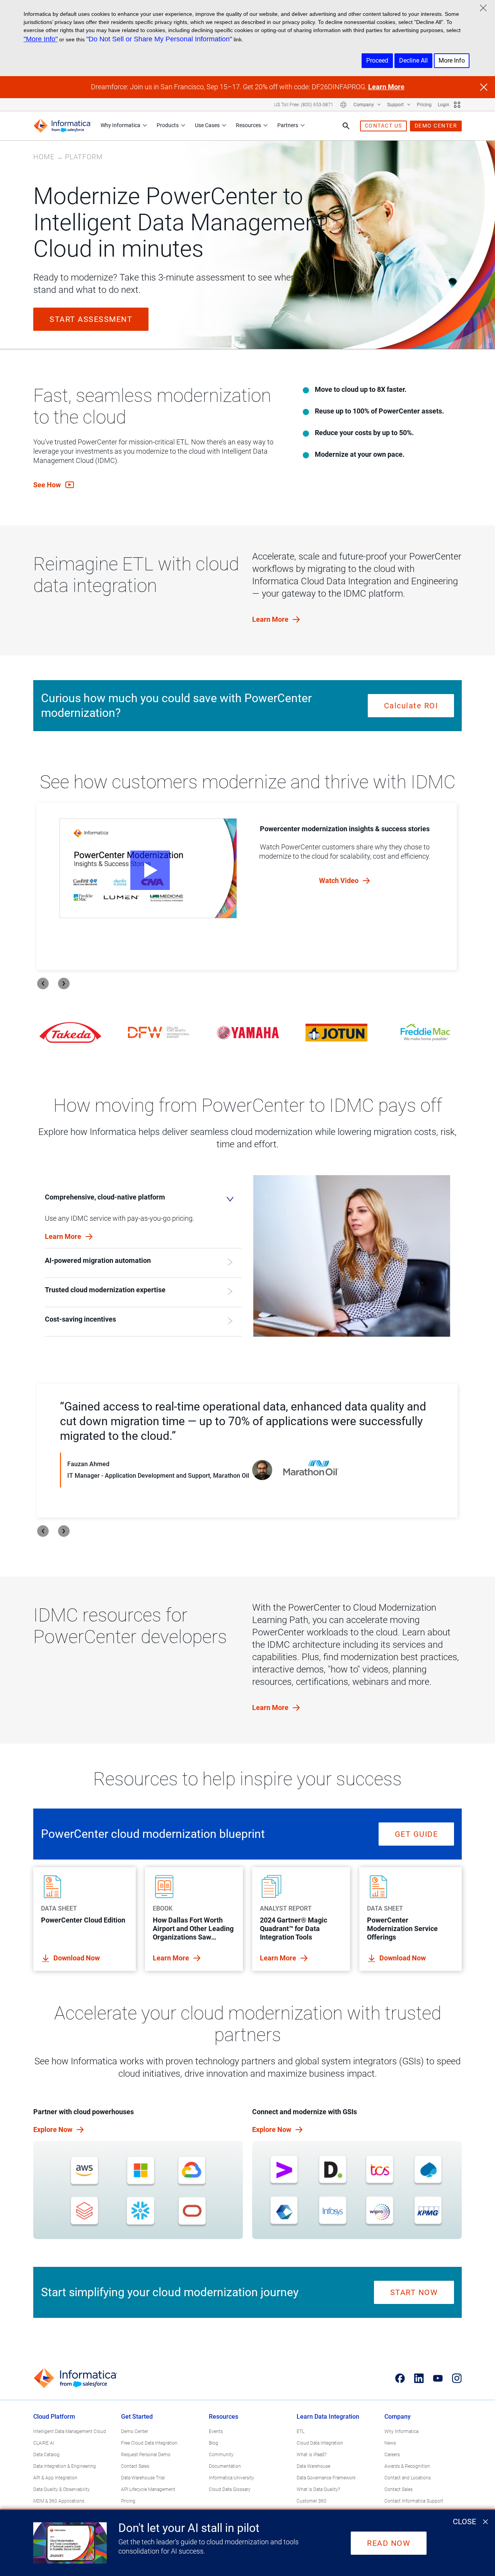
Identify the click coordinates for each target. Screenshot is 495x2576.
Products (168, 125)
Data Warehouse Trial (143, 2478)
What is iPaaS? (312, 2455)
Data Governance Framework (326, 2478)
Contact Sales (135, 2466)
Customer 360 (312, 2501)
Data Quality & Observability (61, 2489)
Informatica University (231, 2478)
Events (216, 2431)
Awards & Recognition (407, 2466)
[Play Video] (148, 868)
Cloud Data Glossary (230, 2489)
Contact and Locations (408, 2478)
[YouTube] (438, 2378)
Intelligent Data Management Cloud (70, 2431)
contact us (383, 126)
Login (444, 105)
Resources (248, 125)
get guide (416, 1834)
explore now (54, 2129)
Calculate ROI (411, 706)
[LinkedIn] (419, 2378)
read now (389, 2543)
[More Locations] (343, 105)
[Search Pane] (346, 126)
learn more (271, 619)
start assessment (91, 319)
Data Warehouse (313, 2466)
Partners (288, 125)
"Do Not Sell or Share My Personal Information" (159, 39)
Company (364, 105)
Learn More (386, 87)
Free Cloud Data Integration (149, 2443)
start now (414, 2292)
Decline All (413, 60)
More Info (452, 60)
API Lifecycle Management (148, 2489)
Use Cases (207, 125)
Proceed (377, 60)
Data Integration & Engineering (65, 2466)
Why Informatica (120, 125)
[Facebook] (400, 2378)
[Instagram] (457, 2378)
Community (221, 2455)
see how (48, 485)
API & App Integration (55, 2478)
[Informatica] (62, 126)
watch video (340, 881)
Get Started (137, 2417)
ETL (300, 2431)
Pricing (424, 105)
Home (44, 157)
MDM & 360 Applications (59, 2501)
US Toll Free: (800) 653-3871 (304, 105)
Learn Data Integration (328, 2417)
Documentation (225, 2466)
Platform (84, 157)
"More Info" (41, 39)
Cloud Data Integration (320, 2443)
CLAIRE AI (44, 2443)
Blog (213, 2443)
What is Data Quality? (318, 2489)
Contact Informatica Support (414, 2501)
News (390, 2443)
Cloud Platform (54, 2417)
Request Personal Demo (146, 2455)
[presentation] (43, 983)
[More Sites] (457, 105)
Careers (392, 2455)
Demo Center (135, 2431)
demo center (436, 126)
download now (77, 1958)
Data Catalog (46, 2455)
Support (396, 105)
